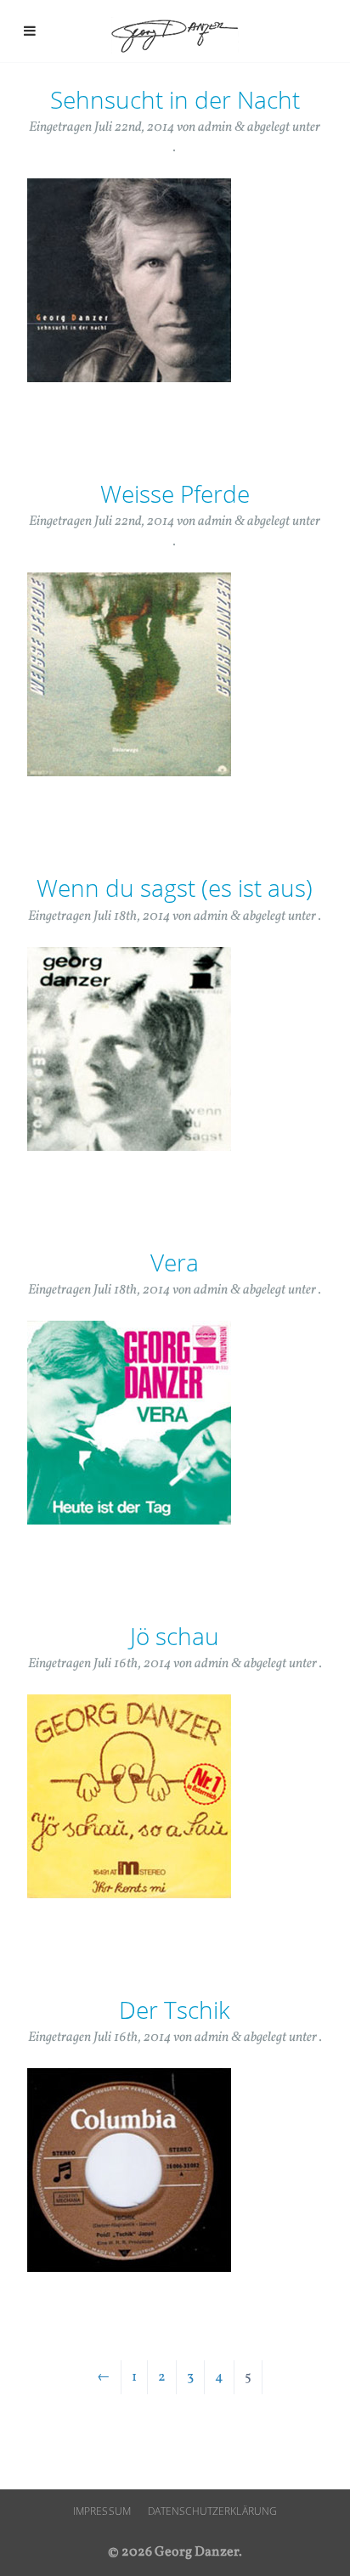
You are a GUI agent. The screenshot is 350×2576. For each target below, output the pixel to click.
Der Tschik (175, 2010)
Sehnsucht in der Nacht (175, 99)
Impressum (102, 2511)
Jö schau (175, 1636)
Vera (175, 1262)
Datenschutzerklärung (212, 2511)
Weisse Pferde (175, 493)
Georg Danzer (175, 35)
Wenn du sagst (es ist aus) (175, 888)
